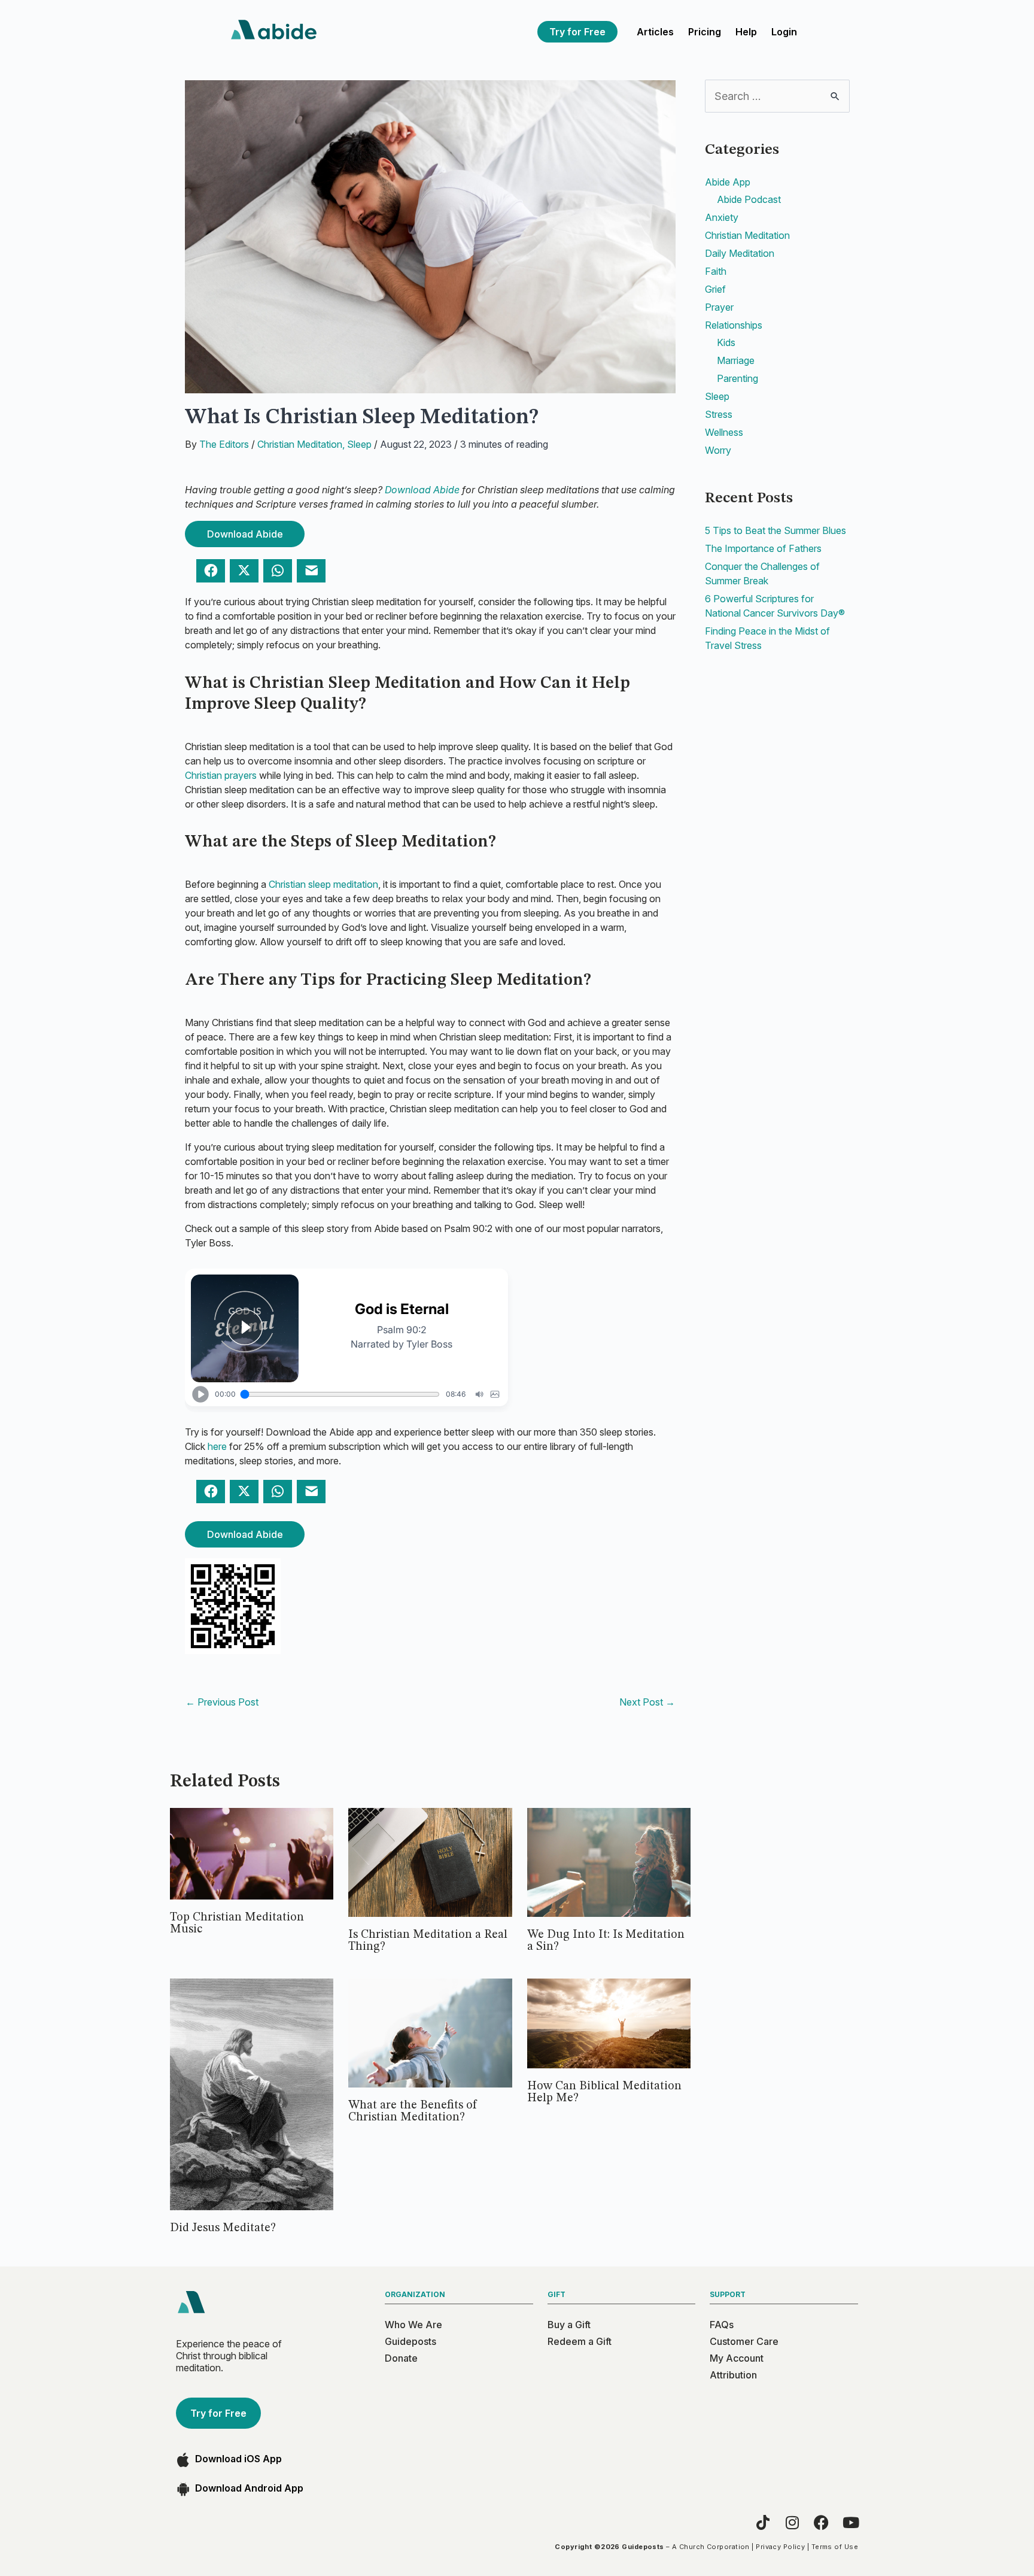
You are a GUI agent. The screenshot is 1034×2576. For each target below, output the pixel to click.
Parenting (738, 378)
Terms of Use (835, 2547)
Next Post (647, 1702)
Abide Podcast (749, 199)
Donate (401, 2358)
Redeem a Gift (580, 2341)
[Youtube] (851, 2522)
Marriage (736, 360)
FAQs (722, 2325)
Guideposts (410, 2341)
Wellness (724, 432)
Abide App (728, 182)
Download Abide (422, 490)
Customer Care (744, 2341)
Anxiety (722, 217)
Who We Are (413, 2325)
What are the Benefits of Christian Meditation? (413, 2111)
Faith (716, 271)
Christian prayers (221, 775)
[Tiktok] (763, 2522)
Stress (719, 414)
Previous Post (222, 1702)
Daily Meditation (740, 253)
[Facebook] (821, 2522)
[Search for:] (777, 96)
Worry (718, 450)
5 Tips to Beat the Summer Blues (775, 530)
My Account (737, 2358)
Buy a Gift (569, 2325)
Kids (726, 342)
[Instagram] (792, 2522)
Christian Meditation (300, 444)
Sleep (359, 444)
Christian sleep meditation (323, 884)
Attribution (733, 2375)
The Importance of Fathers (763, 548)
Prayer (719, 307)
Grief (715, 289)
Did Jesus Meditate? (223, 2228)
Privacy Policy (780, 2547)
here (217, 1446)
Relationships (734, 325)
